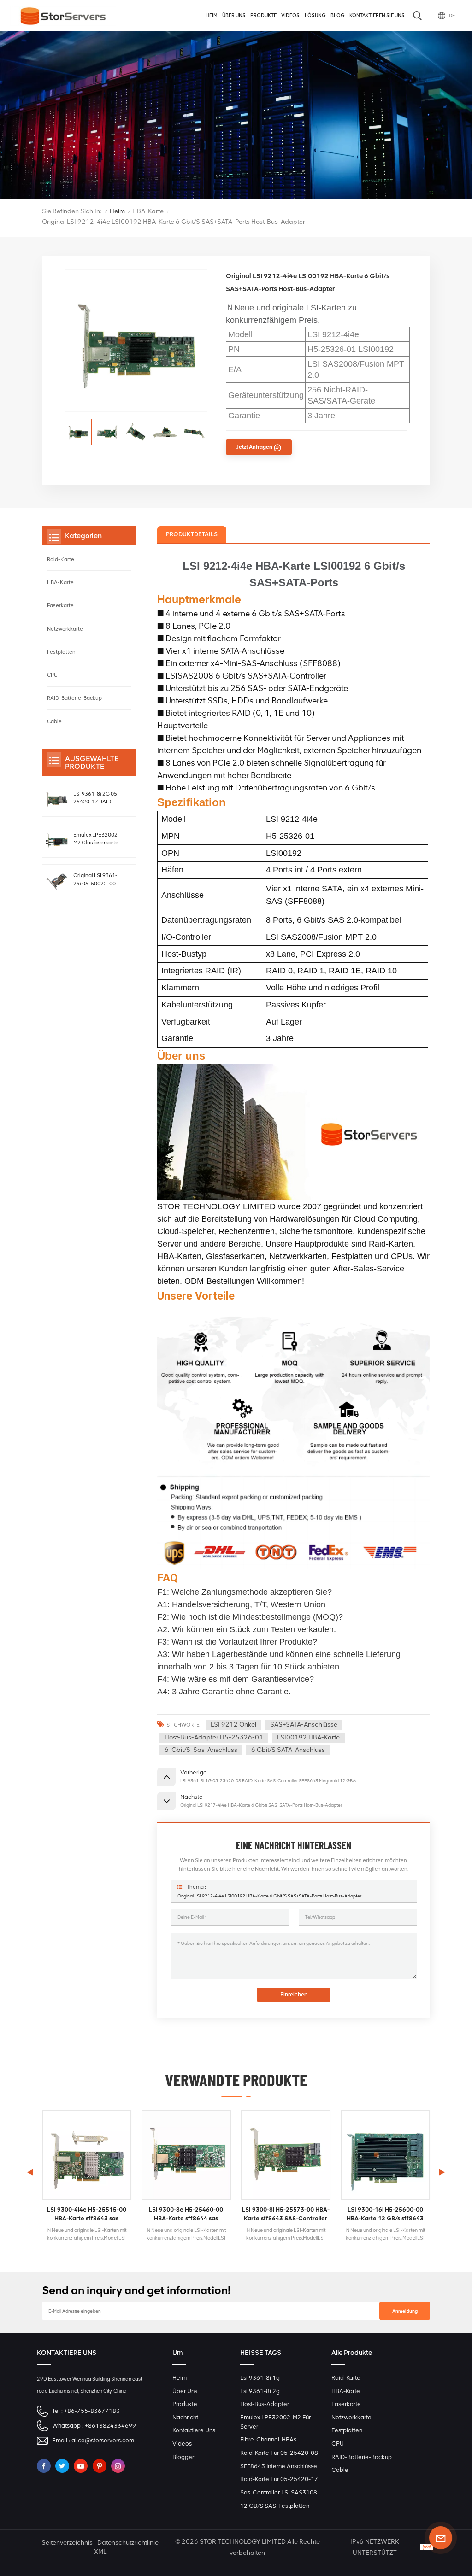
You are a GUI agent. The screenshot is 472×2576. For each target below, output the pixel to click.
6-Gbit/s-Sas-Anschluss (201, 1750)
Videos (290, 15)
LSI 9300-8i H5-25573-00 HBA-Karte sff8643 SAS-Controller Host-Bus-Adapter (286, 2214)
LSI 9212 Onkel (233, 1724)
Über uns (234, 15)
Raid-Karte (61, 559)
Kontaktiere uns (194, 2430)
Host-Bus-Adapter (265, 2404)
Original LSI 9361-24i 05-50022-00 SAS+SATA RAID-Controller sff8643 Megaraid (96, 880)
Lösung (315, 15)
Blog (338, 15)
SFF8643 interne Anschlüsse (279, 2466)
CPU (52, 675)
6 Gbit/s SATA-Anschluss (288, 1750)
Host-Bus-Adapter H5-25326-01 (214, 1737)
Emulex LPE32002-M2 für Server (275, 2422)
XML (100, 2552)
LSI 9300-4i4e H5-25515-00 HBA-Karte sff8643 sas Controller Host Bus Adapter (86, 2214)
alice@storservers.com (103, 2440)
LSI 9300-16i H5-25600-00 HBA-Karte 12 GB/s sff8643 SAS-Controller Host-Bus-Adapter (385, 2214)
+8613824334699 (110, 2426)
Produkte (263, 15)
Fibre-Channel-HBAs (268, 2439)
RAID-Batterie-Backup (74, 698)
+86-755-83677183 (92, 2411)
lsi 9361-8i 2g (260, 2391)
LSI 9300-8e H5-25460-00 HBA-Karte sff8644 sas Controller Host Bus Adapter (186, 2214)
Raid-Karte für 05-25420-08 (279, 2453)
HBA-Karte (148, 211)
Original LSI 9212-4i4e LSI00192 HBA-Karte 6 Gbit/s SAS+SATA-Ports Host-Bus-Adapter (269, 1896)
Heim (212, 15)
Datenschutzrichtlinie (128, 2543)
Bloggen (184, 2457)
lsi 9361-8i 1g (260, 2378)
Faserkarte (60, 605)
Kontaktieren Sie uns (377, 15)
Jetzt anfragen (254, 447)
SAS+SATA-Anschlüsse (304, 1724)
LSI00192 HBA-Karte (308, 1737)
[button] (442, 2172)
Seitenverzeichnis (67, 2543)
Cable (54, 721)
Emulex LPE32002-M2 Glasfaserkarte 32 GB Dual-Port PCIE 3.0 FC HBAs (97, 839)
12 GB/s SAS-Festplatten (275, 2506)
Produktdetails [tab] (192, 534)
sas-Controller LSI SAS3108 (279, 2492)
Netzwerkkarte (65, 629)
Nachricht (185, 2417)
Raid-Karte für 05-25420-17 (279, 2479)
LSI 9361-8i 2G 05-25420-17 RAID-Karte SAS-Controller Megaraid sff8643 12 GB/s (98, 798)
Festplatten (61, 652)
